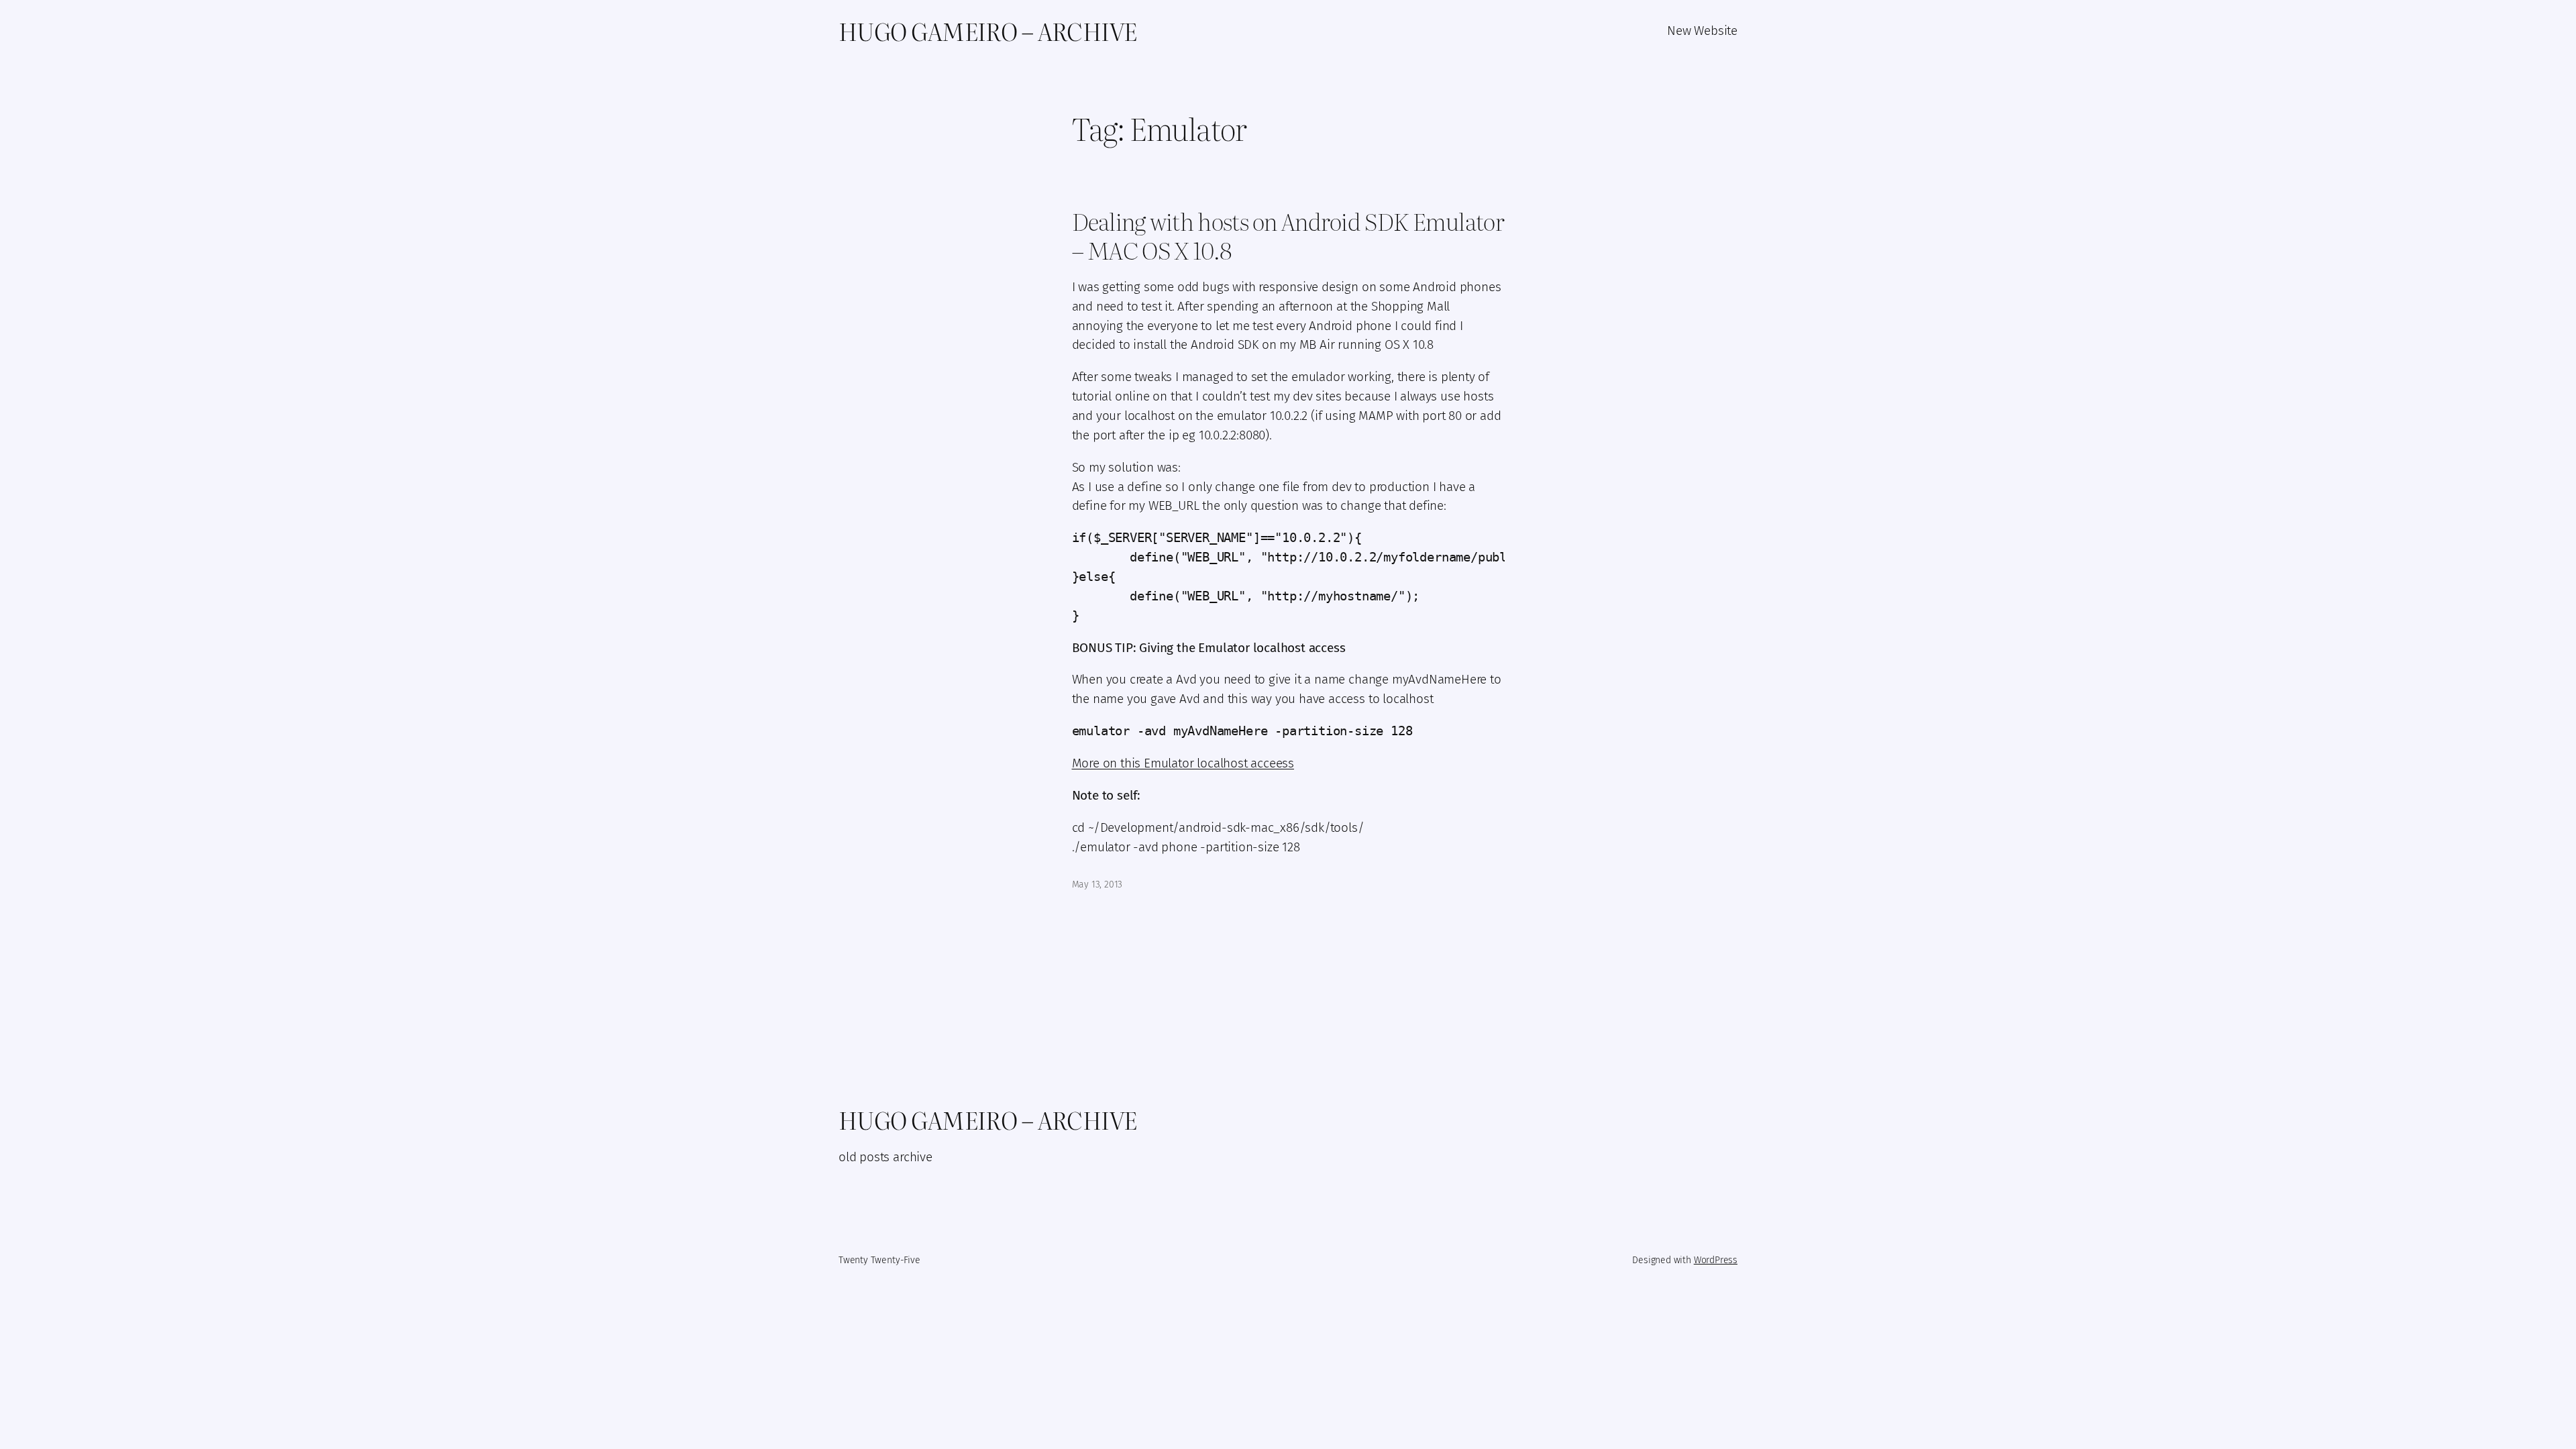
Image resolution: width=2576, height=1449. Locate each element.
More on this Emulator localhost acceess (1183, 763)
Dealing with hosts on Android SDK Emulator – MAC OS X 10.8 (1288, 236)
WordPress (1716, 1260)
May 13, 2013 (1097, 884)
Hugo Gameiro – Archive (988, 31)
